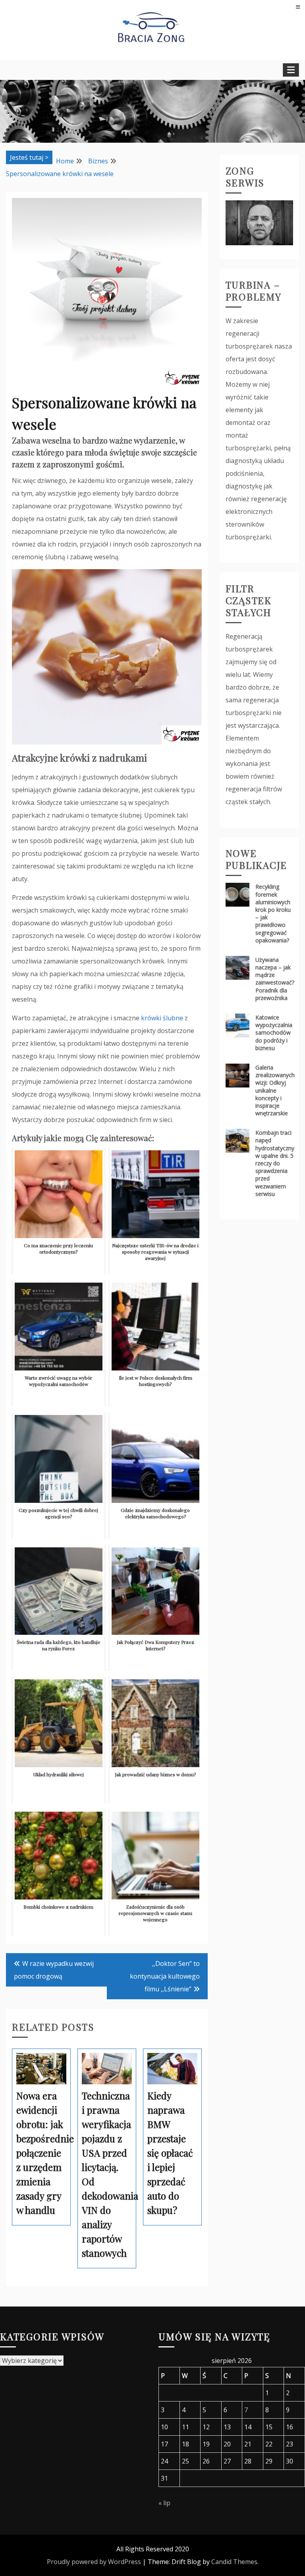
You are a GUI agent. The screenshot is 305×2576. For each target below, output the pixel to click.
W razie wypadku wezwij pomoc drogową (54, 1970)
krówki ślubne (162, 1018)
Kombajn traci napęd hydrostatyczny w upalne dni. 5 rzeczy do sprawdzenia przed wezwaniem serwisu (275, 1163)
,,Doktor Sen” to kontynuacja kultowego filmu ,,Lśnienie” (165, 1976)
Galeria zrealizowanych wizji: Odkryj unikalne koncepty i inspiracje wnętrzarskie (275, 1090)
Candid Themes (234, 2562)
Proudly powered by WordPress (94, 2562)
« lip (164, 2503)
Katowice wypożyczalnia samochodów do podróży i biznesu (274, 1033)
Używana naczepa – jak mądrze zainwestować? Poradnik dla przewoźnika (275, 979)
